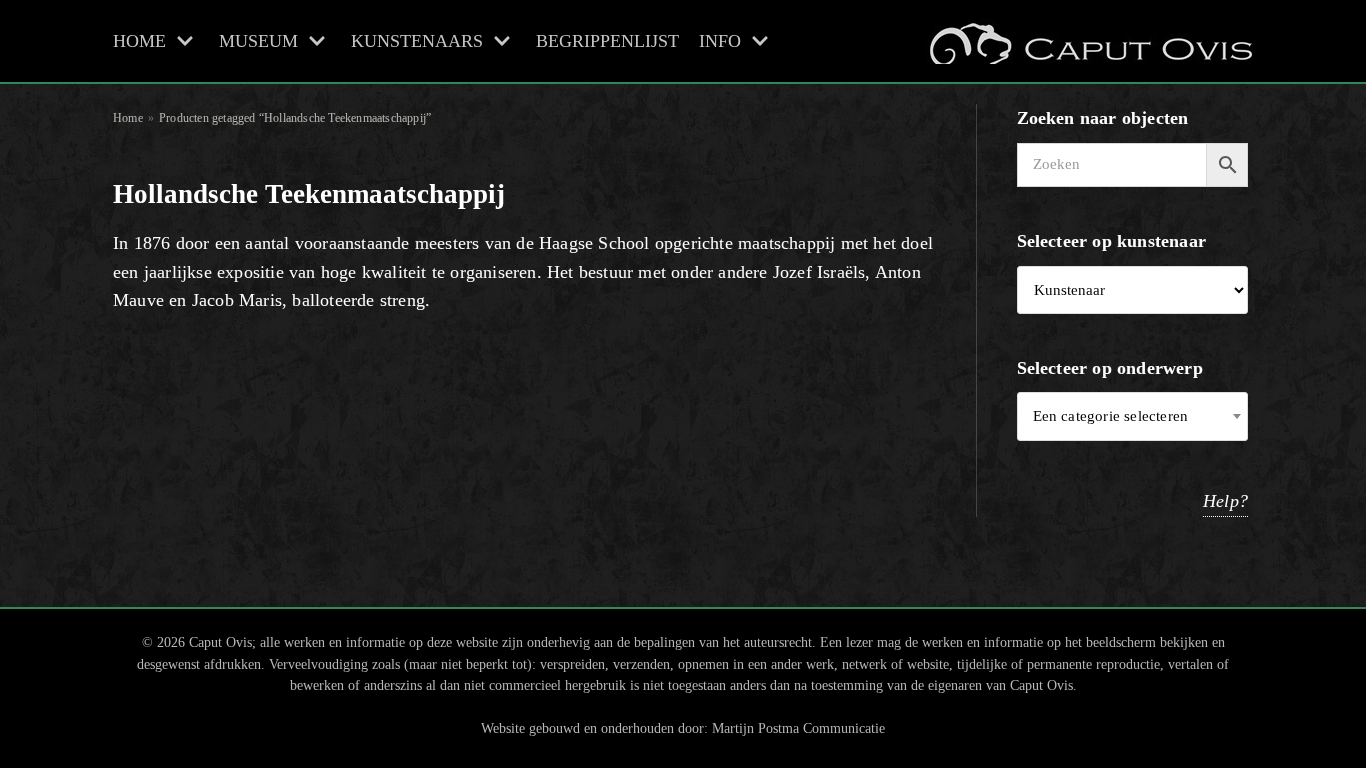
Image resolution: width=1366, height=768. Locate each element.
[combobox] (1133, 416)
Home (128, 118)
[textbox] (1133, 416)
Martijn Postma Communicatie (798, 728)
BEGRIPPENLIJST (607, 41)
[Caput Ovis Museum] (1089, 41)
